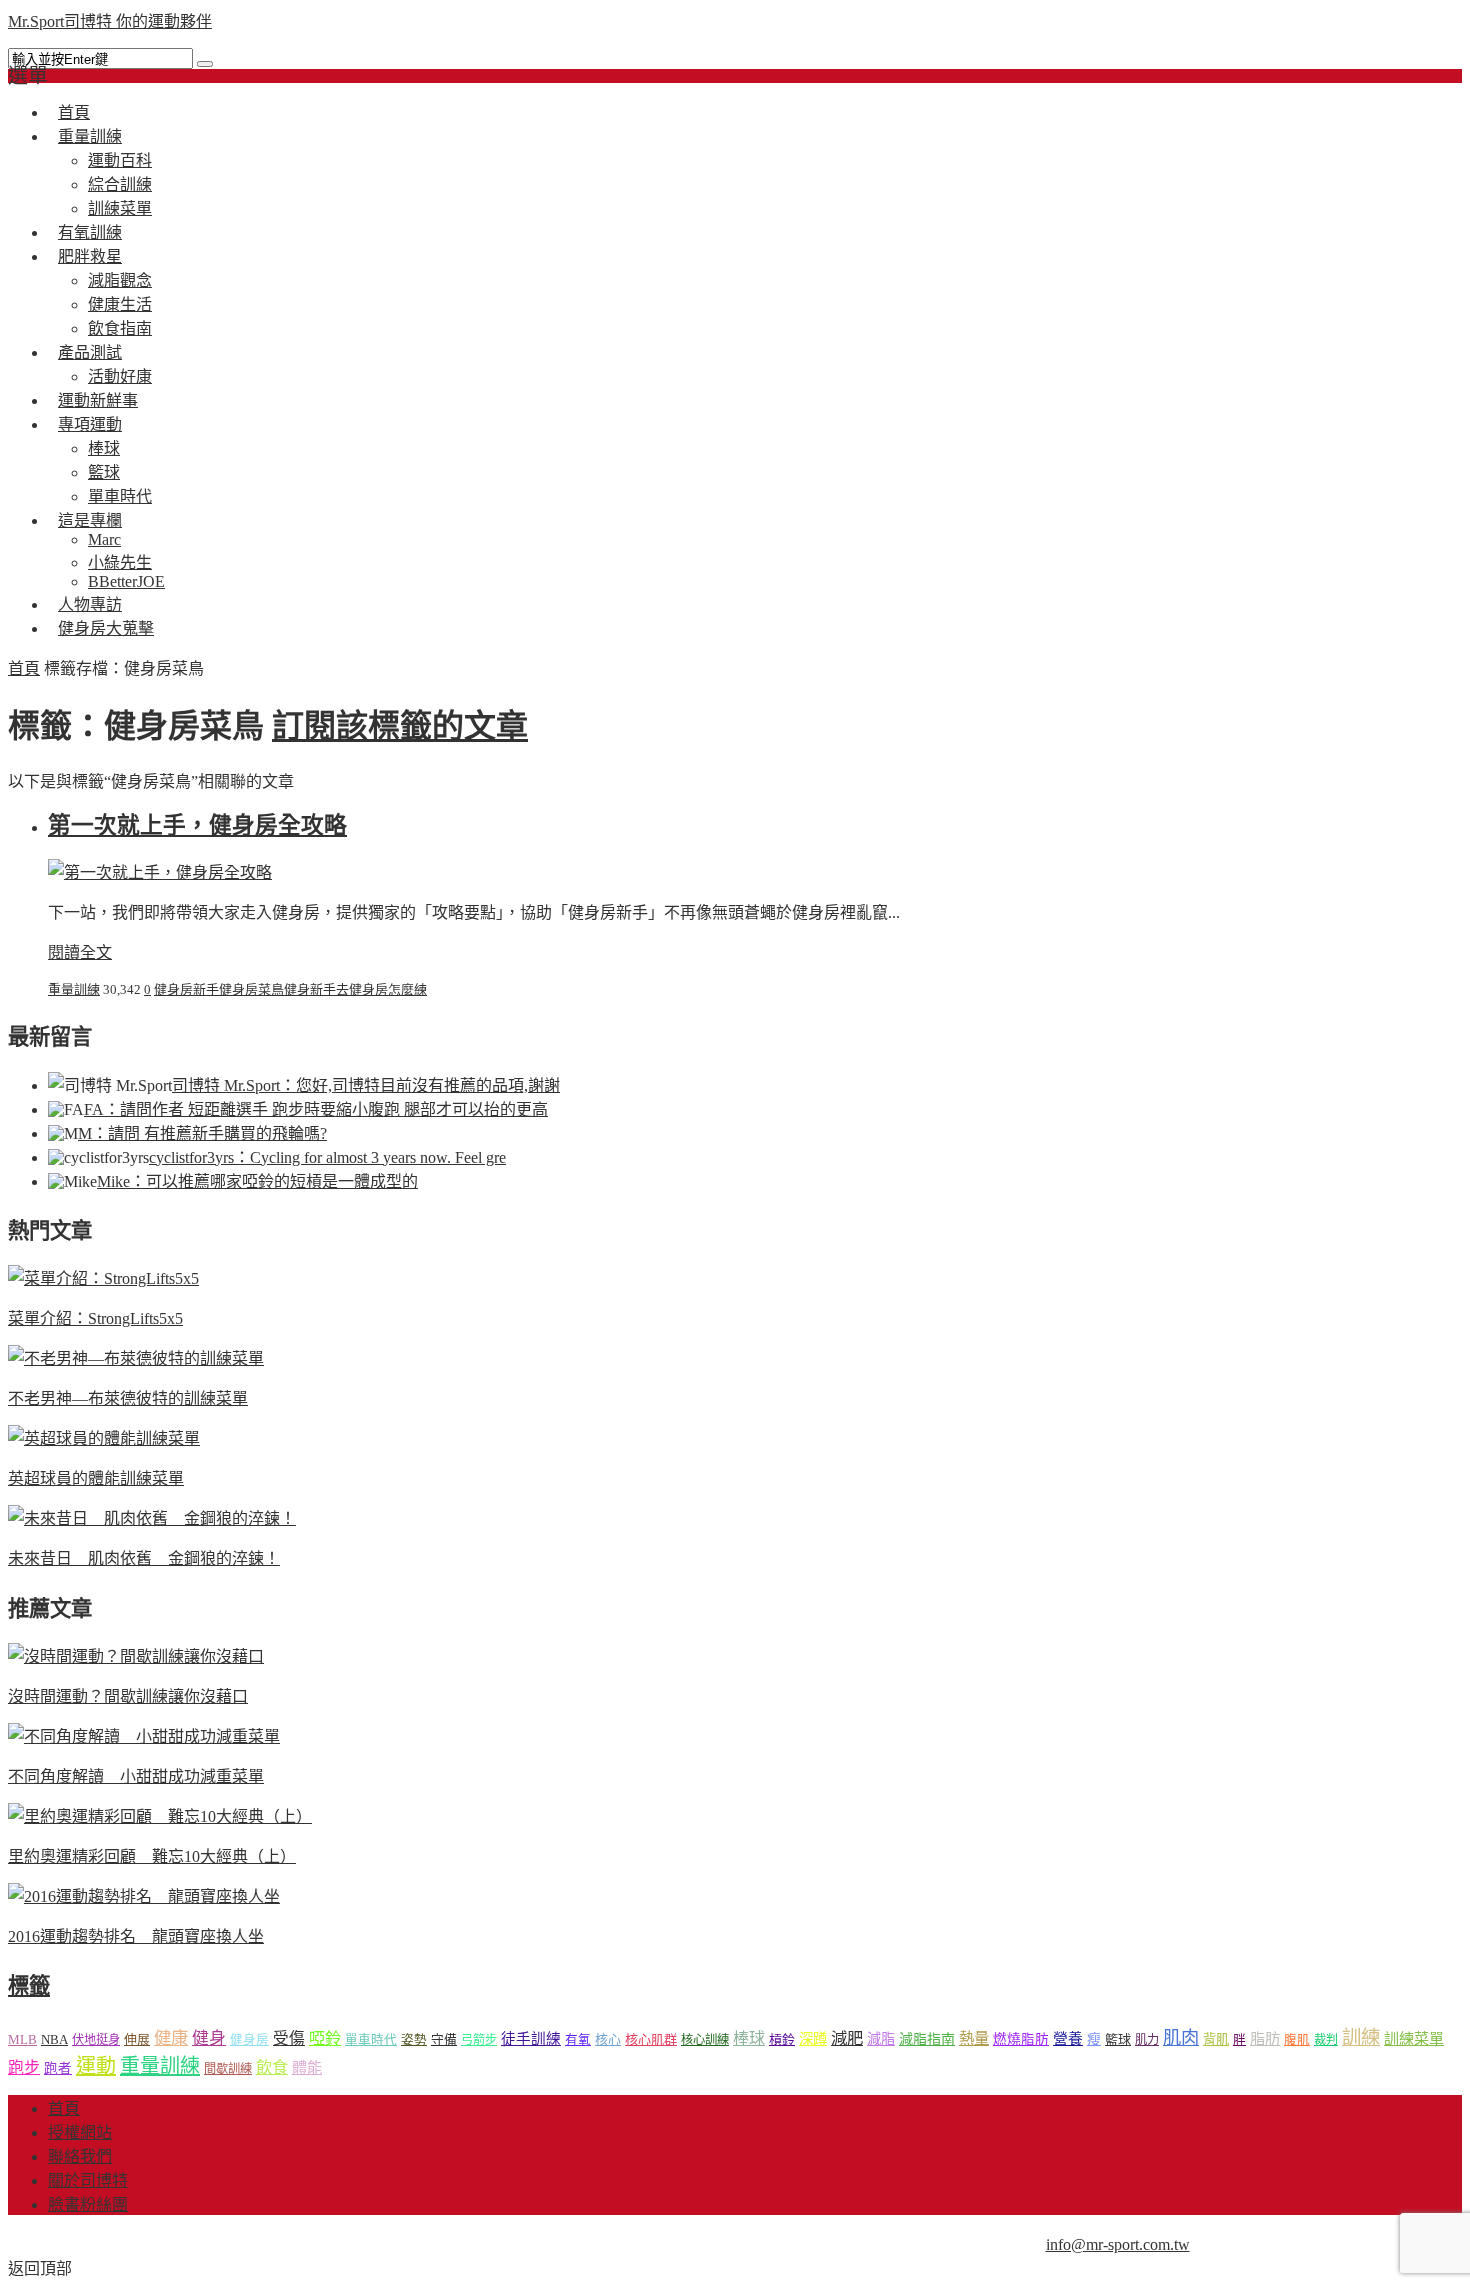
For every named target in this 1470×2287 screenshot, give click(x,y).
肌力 (1147, 2040)
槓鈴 (782, 2039)
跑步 (24, 2067)
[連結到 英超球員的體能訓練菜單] (104, 1438)
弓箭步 (479, 2040)
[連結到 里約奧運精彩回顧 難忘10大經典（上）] (160, 1816)
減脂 (881, 2039)
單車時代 (371, 2040)
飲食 (272, 2067)
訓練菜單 (1414, 2039)
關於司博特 (88, 2180)
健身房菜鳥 (251, 989)
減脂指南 (927, 2039)
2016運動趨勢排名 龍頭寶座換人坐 (136, 1936)
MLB (22, 2039)
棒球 (104, 448)
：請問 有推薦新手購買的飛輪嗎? (202, 1133)
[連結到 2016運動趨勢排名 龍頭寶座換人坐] (144, 1896)
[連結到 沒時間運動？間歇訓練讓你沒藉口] (136, 1656)
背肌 (1216, 2039)
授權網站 (80, 2132)
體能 (307, 2067)
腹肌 (1297, 2040)
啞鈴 (325, 2038)
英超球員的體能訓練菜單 (96, 1478)
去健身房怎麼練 (381, 989)
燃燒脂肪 (1021, 2039)
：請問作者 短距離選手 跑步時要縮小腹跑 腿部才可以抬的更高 (316, 1109)
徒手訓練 (531, 2039)
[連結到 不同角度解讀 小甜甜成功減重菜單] (144, 1736)
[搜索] (205, 64)
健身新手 (310, 989)
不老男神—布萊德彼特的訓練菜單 (128, 1398)
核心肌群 (651, 2039)
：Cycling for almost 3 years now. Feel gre (327, 1157)
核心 (608, 2039)
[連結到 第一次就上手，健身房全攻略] (160, 872)
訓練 (1361, 2037)
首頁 (24, 668)
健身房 (249, 2040)
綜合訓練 (120, 184)
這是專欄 (90, 520)
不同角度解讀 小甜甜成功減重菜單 (136, 1776)
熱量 (974, 2038)
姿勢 (414, 2040)
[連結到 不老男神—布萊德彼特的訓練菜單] (136, 1358)
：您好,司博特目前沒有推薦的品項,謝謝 (366, 1085)
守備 (444, 2040)
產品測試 (90, 352)
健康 (171, 2038)
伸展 (137, 2039)
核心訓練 (705, 2040)
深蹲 (813, 2039)
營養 (1068, 2039)
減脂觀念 (120, 280)
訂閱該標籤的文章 (400, 726)
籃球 (104, 472)
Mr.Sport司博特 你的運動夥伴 (110, 21)
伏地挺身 (96, 2040)
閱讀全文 (80, 952)
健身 (209, 2038)
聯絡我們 (80, 2156)
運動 (96, 2066)
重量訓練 (90, 136)
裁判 (1326, 2040)
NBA (54, 2039)
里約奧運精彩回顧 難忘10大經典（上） (152, 1856)
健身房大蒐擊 (106, 628)
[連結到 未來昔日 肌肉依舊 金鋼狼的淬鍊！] (152, 1518)
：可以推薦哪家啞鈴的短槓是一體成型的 (257, 1181)
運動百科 (120, 160)
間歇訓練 (228, 2069)
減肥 (847, 2038)
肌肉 (1181, 2038)
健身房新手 (186, 989)
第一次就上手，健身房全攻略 (197, 825)
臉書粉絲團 (88, 2204)
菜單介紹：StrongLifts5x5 (95, 1318)
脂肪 (1265, 2038)
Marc (104, 539)
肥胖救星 (90, 256)
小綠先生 (120, 562)
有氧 (578, 2040)
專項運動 (90, 424)
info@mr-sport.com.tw (1118, 2244)
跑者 (58, 2068)
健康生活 (120, 304)
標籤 (29, 1986)
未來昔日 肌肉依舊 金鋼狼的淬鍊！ (144, 1558)
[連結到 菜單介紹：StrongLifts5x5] (103, 1278)
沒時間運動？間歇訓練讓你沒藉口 (128, 1696)
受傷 (289, 2038)
